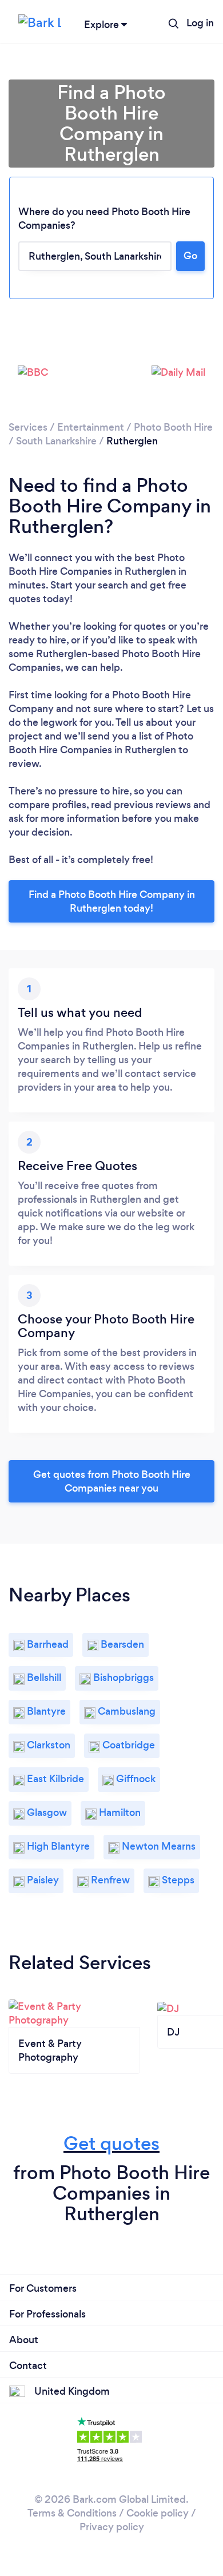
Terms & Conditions (72, 2513)
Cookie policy (158, 2513)
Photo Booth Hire (173, 427)
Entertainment (91, 427)
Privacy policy (112, 2527)
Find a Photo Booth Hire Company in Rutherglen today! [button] (112, 901)
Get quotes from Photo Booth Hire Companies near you (112, 1481)
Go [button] (190, 256)
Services (28, 427)
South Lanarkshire (56, 441)
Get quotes (111, 2143)
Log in (200, 23)
